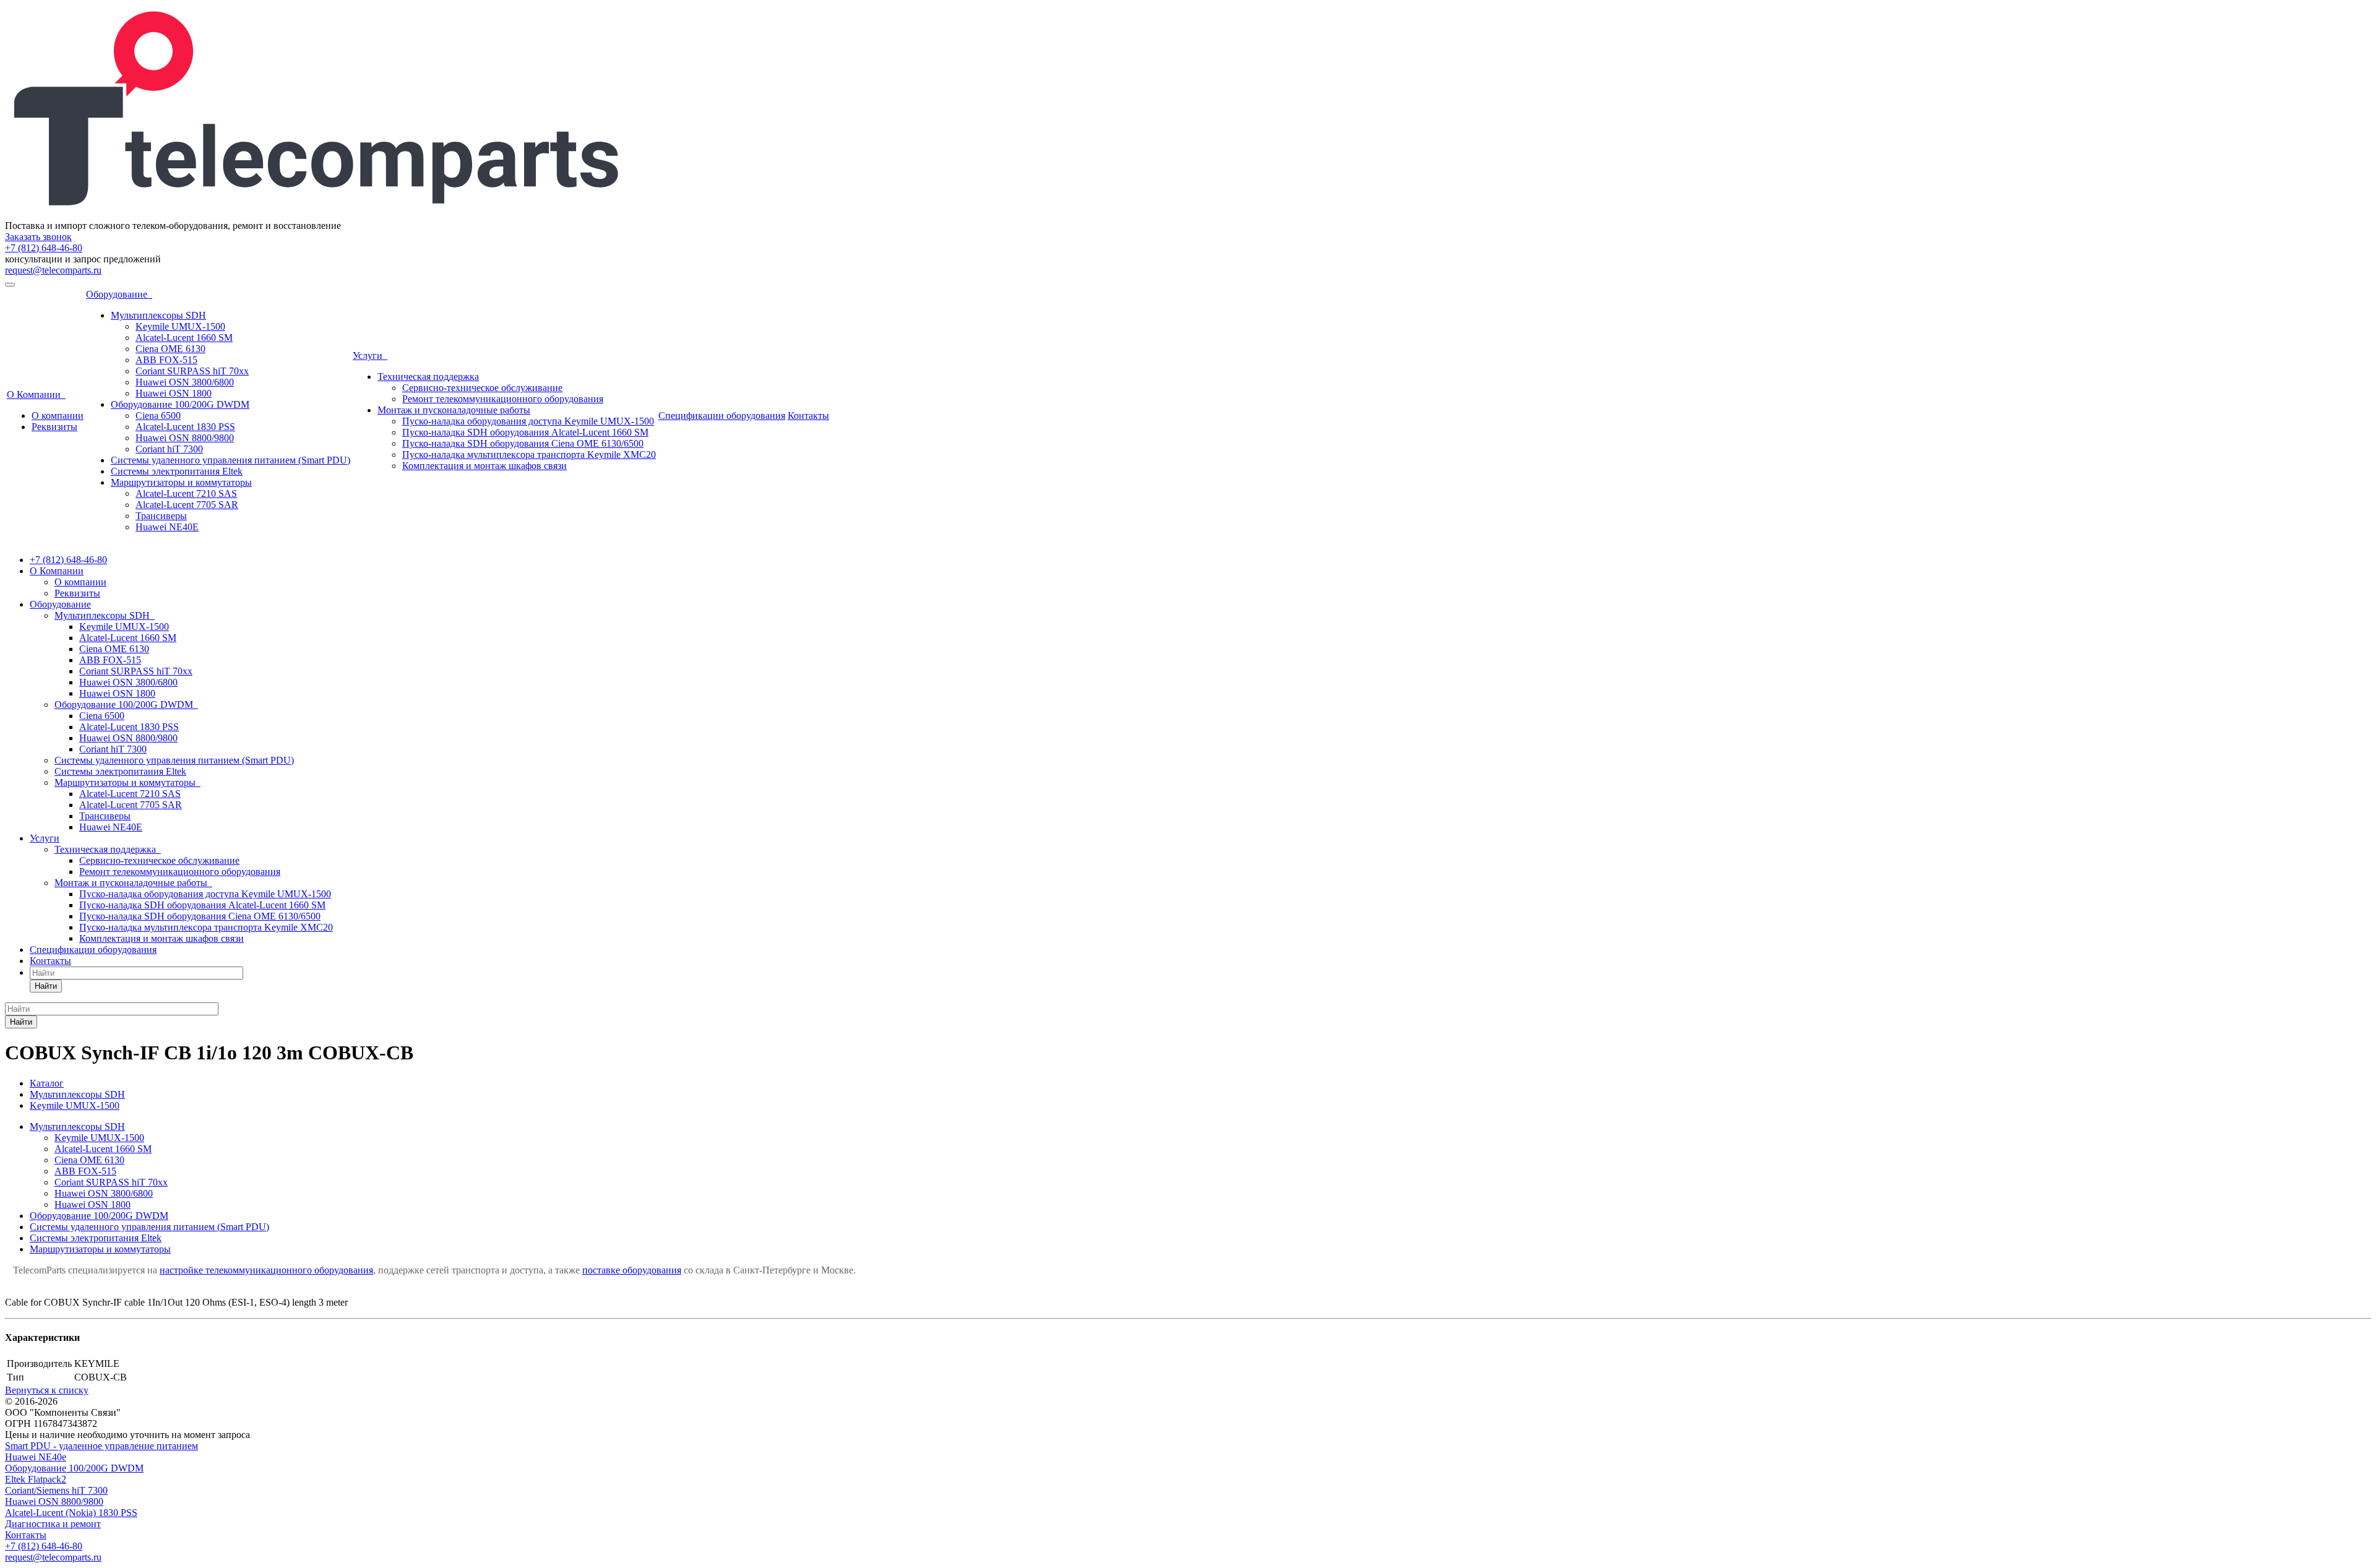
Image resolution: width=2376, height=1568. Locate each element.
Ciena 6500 (158, 416)
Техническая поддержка (428, 377)
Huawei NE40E (167, 527)
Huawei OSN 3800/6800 (185, 382)
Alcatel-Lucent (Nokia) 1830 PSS (71, 1513)
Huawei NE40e (36, 1457)
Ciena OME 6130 (170, 349)
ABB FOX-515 (166, 360)
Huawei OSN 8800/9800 (185, 438)
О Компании (36, 394)
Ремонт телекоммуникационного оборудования (503, 399)
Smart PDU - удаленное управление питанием (101, 1446)
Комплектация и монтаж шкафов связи (484, 466)
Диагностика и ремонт (53, 1524)
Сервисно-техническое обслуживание (482, 388)
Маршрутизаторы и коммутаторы (181, 482)
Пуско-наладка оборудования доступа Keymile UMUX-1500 (528, 421)
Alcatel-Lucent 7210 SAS (186, 493)
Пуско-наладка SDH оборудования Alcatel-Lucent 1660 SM (525, 432)
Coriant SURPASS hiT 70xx (192, 371)
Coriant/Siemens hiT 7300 (56, 1490)
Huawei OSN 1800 (174, 393)
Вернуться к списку (47, 1390)
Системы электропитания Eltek (177, 471)
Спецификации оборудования (722, 416)
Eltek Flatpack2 (36, 1479)
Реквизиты (54, 427)
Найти (46, 986)
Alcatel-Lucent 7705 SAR (187, 505)
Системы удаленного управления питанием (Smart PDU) (230, 460)
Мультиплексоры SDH (158, 315)
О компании (58, 416)
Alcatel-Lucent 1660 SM (184, 338)
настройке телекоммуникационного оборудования (266, 1270)
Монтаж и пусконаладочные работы (454, 410)
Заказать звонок (38, 237)
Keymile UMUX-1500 (180, 326)
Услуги (370, 355)
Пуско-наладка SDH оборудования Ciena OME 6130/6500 (523, 443)
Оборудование (119, 294)
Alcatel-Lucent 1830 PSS (185, 427)
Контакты (808, 416)
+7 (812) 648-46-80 (44, 248)
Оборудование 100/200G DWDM (180, 404)
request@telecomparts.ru (53, 270)
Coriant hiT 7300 (169, 449)
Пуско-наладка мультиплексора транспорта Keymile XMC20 (529, 454)
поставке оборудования (632, 1270)
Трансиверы (161, 516)
